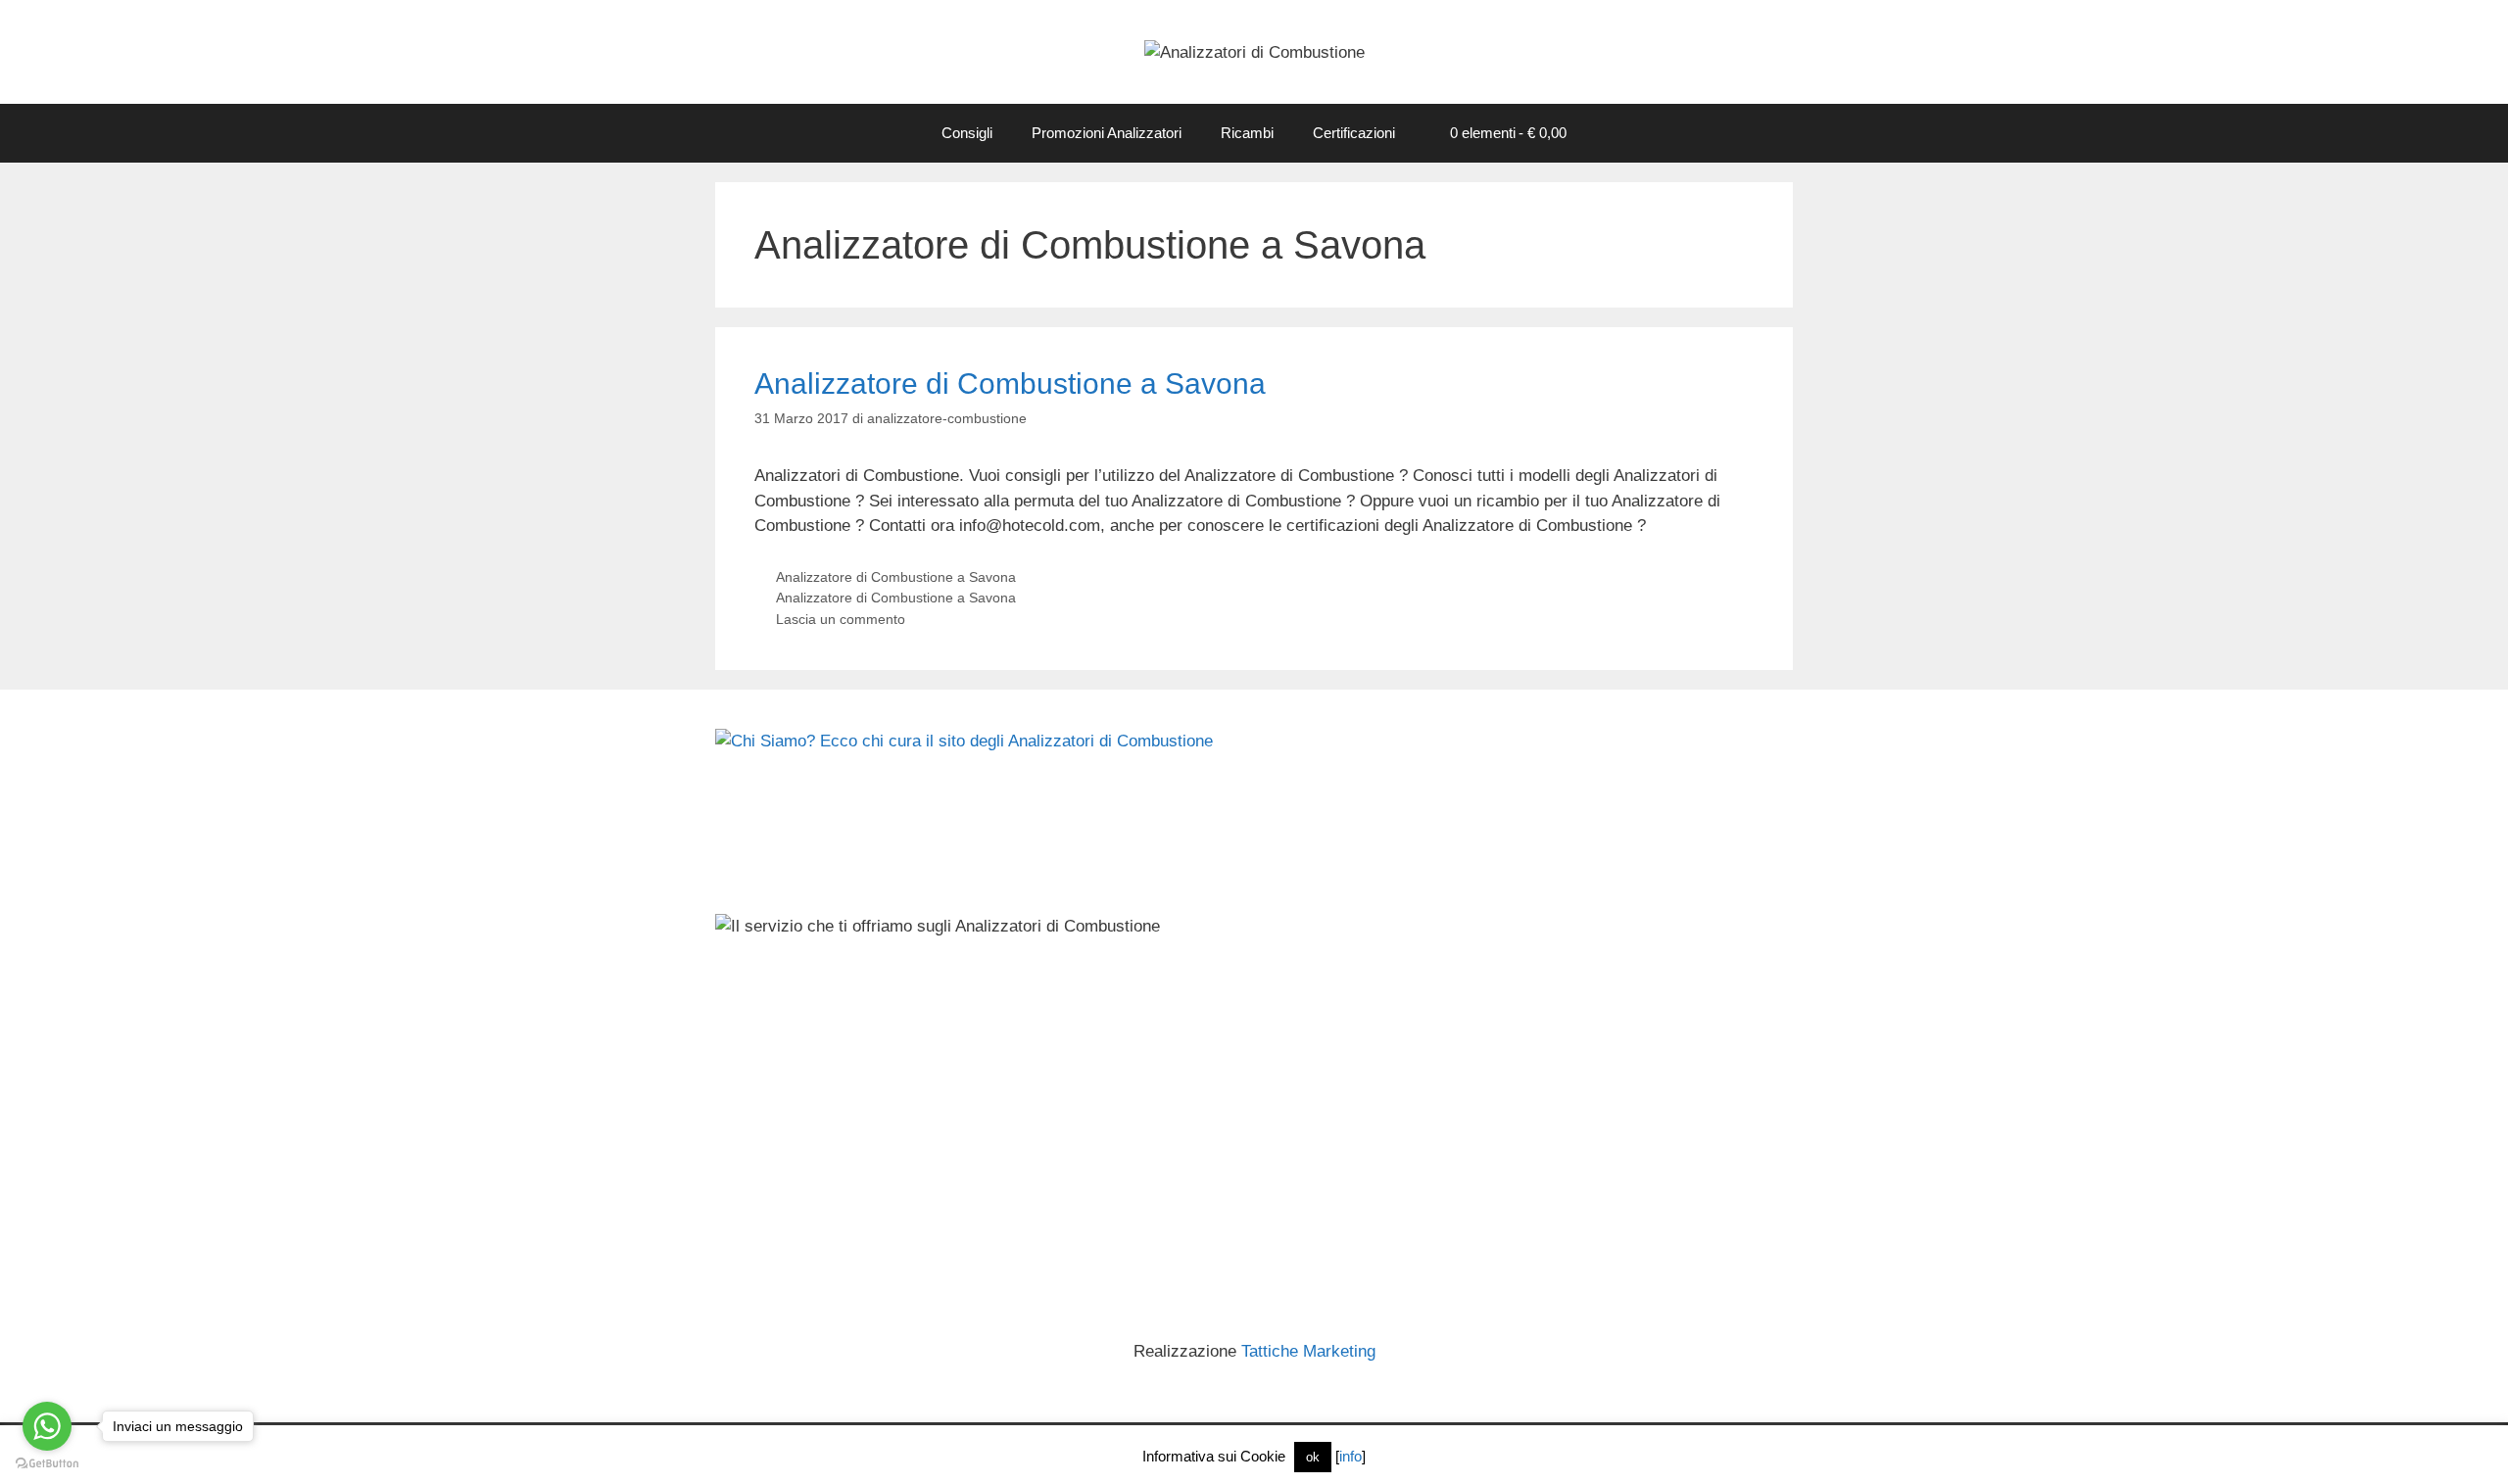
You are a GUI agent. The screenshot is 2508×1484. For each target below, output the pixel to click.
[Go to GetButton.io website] (47, 1464)
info (1350, 1456)
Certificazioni (1354, 133)
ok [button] (1313, 1457)
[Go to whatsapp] (47, 1426)
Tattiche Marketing (1308, 1351)
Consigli (967, 133)
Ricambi (1247, 133)
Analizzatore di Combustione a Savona (1010, 383)
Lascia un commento (841, 619)
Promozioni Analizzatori (1107, 133)
